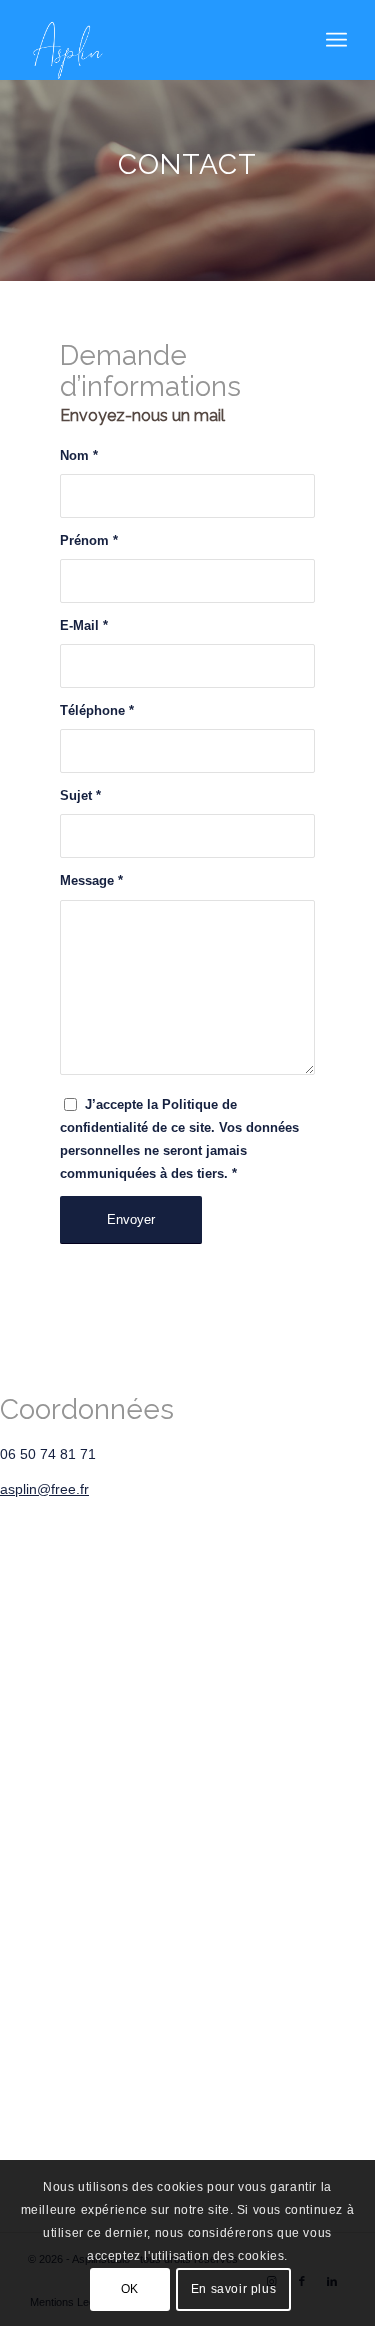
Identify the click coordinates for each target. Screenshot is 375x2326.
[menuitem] (336, 40)
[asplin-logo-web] (155, 40)
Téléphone (97, 710)
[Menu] (336, 40)
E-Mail (84, 625)
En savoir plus (233, 2289)
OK (130, 2289)
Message (91, 880)
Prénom (89, 540)
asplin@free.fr (44, 1489)
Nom (79, 455)
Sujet (80, 795)
